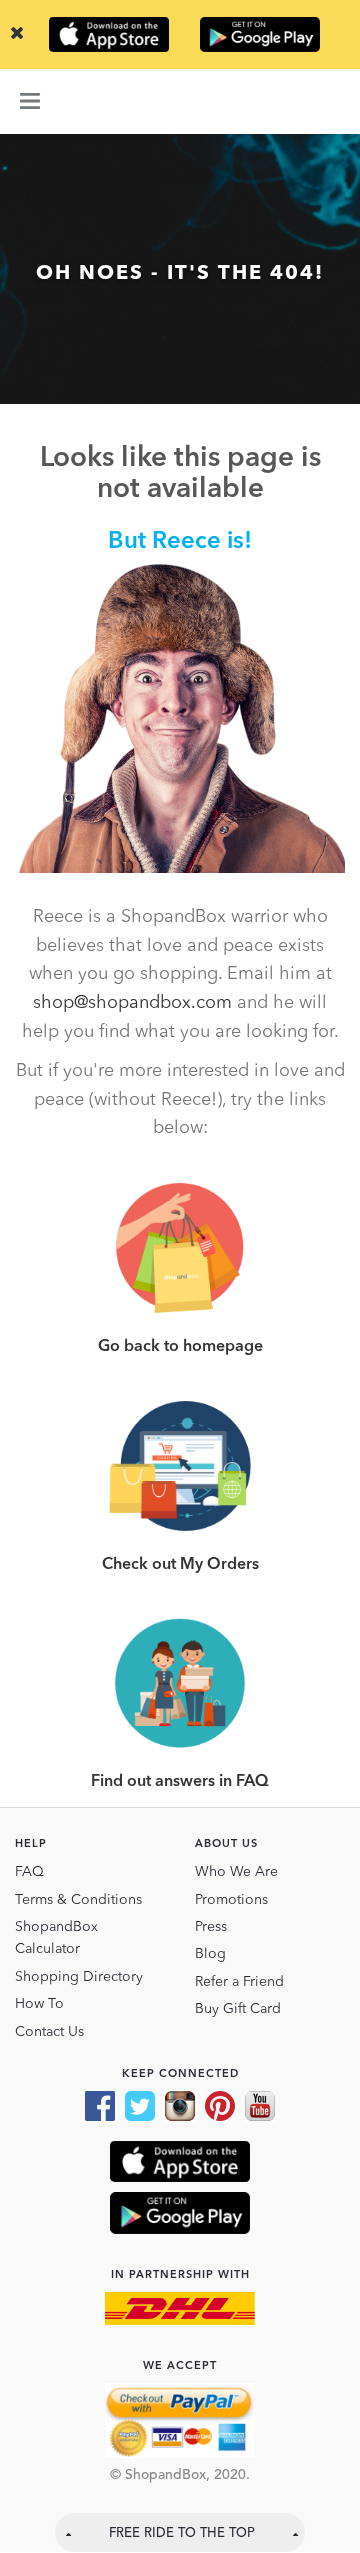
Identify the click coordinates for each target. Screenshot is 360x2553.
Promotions (231, 1900)
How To (39, 2004)
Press (211, 1927)
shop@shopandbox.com (132, 1003)
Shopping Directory (79, 1977)
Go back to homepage (180, 1347)
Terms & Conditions (78, 1900)
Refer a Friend (239, 1982)
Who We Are (236, 1872)
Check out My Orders (180, 1565)
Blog (210, 1954)
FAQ (29, 1872)
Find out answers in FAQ (180, 1782)
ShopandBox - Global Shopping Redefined (180, 101)
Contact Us (49, 2032)
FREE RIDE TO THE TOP (182, 2533)
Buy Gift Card (238, 2009)
